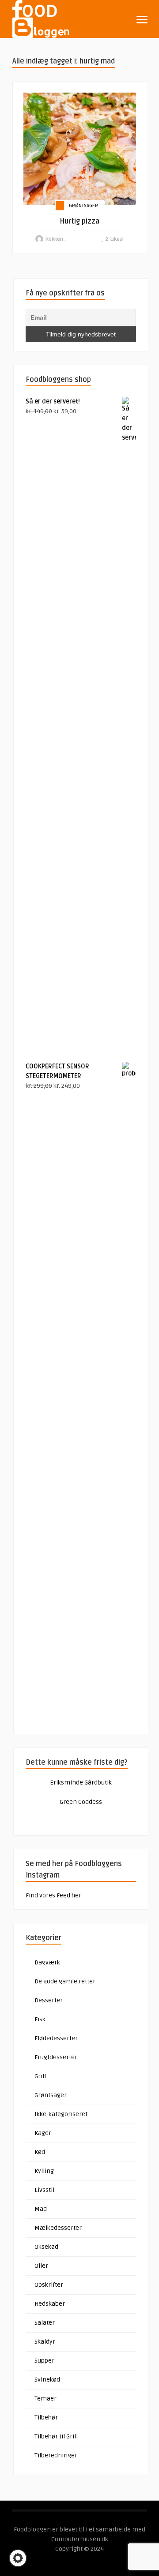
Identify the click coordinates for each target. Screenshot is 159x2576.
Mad (41, 2209)
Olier (41, 2266)
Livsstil (44, 2190)
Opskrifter (49, 2285)
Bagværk (47, 1962)
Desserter (49, 2000)
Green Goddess (81, 1802)
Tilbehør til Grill (56, 2436)
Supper (44, 2361)
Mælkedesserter (58, 2228)
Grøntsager (83, 206)
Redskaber (50, 2304)
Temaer (45, 2399)
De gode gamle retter (65, 1981)
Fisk (40, 2019)
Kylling (44, 2171)
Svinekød (47, 2380)
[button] (18, 2558)
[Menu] (142, 20)
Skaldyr (45, 2342)
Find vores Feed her (53, 1895)
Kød (40, 2152)
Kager (43, 2133)
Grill (40, 2076)
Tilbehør (46, 2417)
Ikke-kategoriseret (61, 2114)
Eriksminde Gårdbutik (81, 1783)
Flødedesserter (56, 2038)
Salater (45, 2323)
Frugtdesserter (56, 2057)
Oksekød (46, 2247)
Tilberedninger (56, 2455)
